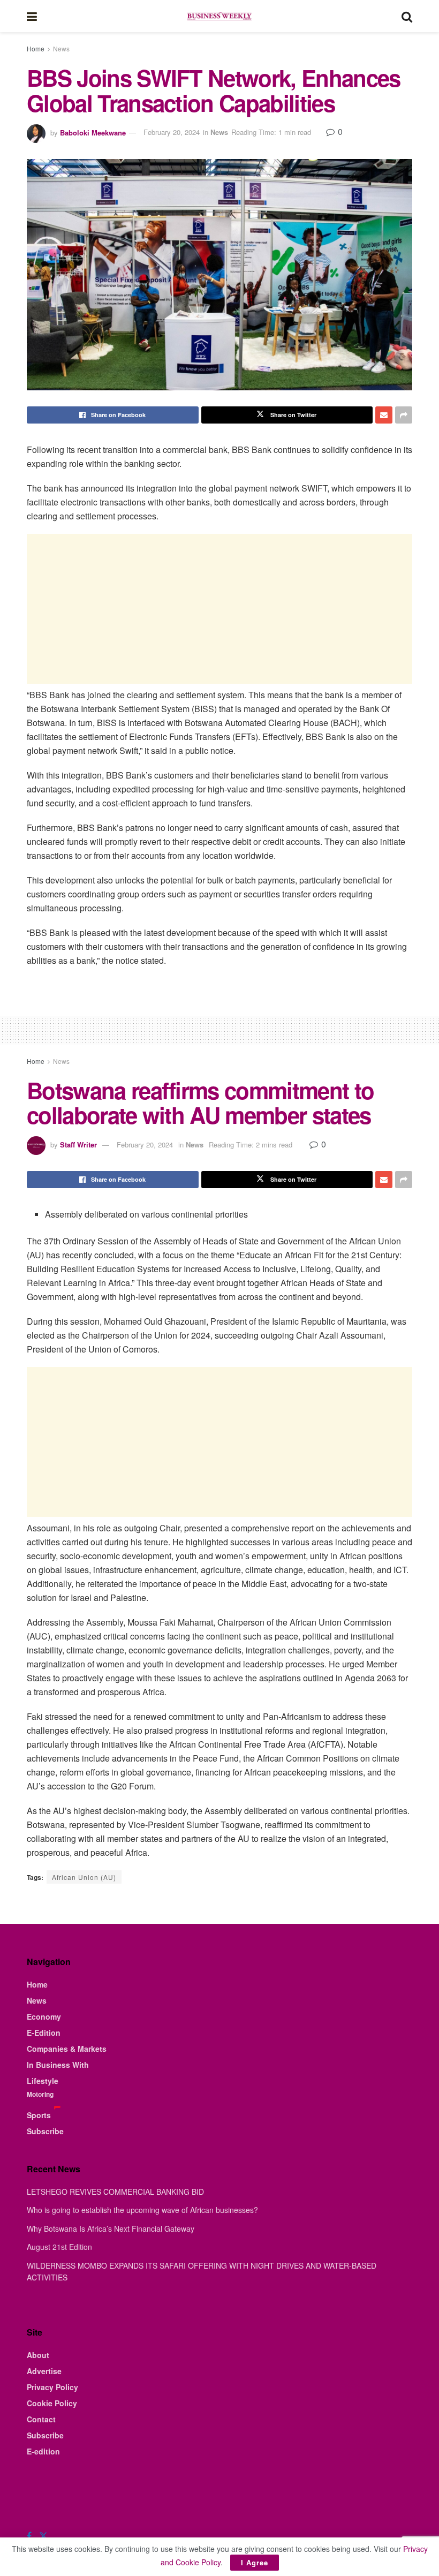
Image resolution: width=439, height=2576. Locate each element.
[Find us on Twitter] (43, 2536)
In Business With (58, 2065)
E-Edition (44, 2033)
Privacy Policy (52, 2387)
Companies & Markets (67, 2049)
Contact (41, 2419)
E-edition (43, 2451)
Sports (39, 2115)
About (38, 2355)
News (61, 48)
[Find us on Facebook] (29, 2536)
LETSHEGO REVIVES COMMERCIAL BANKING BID (115, 2192)
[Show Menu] (32, 16)
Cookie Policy (52, 2403)
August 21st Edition (59, 2247)
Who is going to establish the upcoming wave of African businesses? (142, 2210)
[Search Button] (407, 16)
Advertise (44, 2371)
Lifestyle (43, 2081)
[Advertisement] (219, 609)
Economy (44, 2016)
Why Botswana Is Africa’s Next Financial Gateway (111, 2228)
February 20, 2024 (172, 132)
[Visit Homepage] (219, 16)
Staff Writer (78, 1145)
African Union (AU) (84, 1877)
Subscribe (45, 2131)
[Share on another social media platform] (404, 415)
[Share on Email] (384, 415)
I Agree (255, 2562)
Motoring (40, 2094)
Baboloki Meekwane (93, 132)
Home (36, 48)
